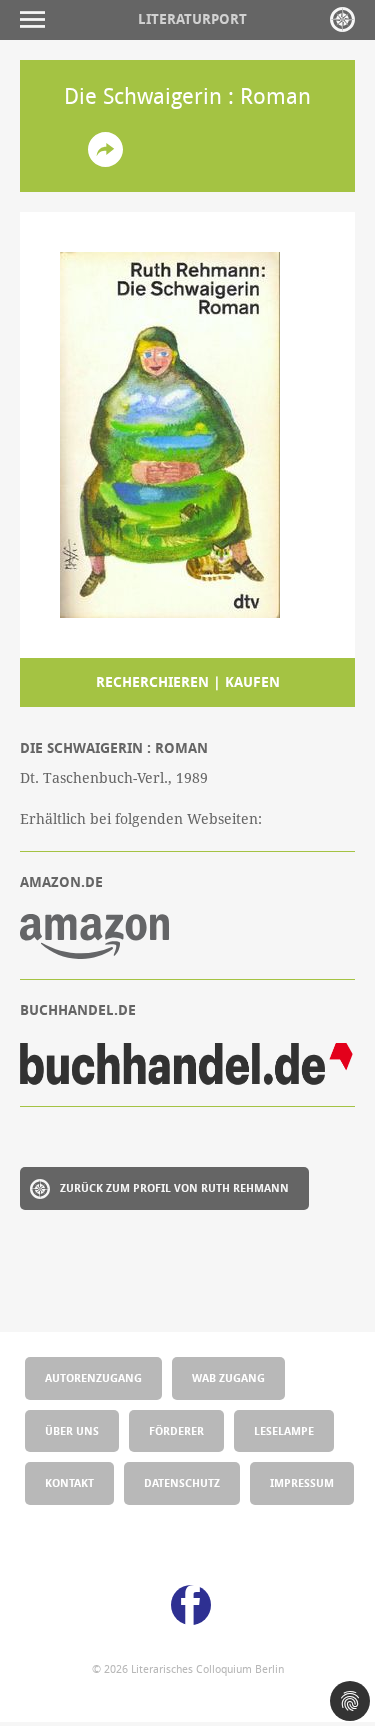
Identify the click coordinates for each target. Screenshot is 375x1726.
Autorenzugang (93, 1377)
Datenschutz (182, 1482)
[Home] (342, 19)
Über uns (72, 1430)
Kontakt (69, 1482)
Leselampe (284, 1430)
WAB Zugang (228, 1377)
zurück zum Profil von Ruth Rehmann (174, 1187)
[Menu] (37, 19)
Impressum (302, 1482)
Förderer (176, 1430)
